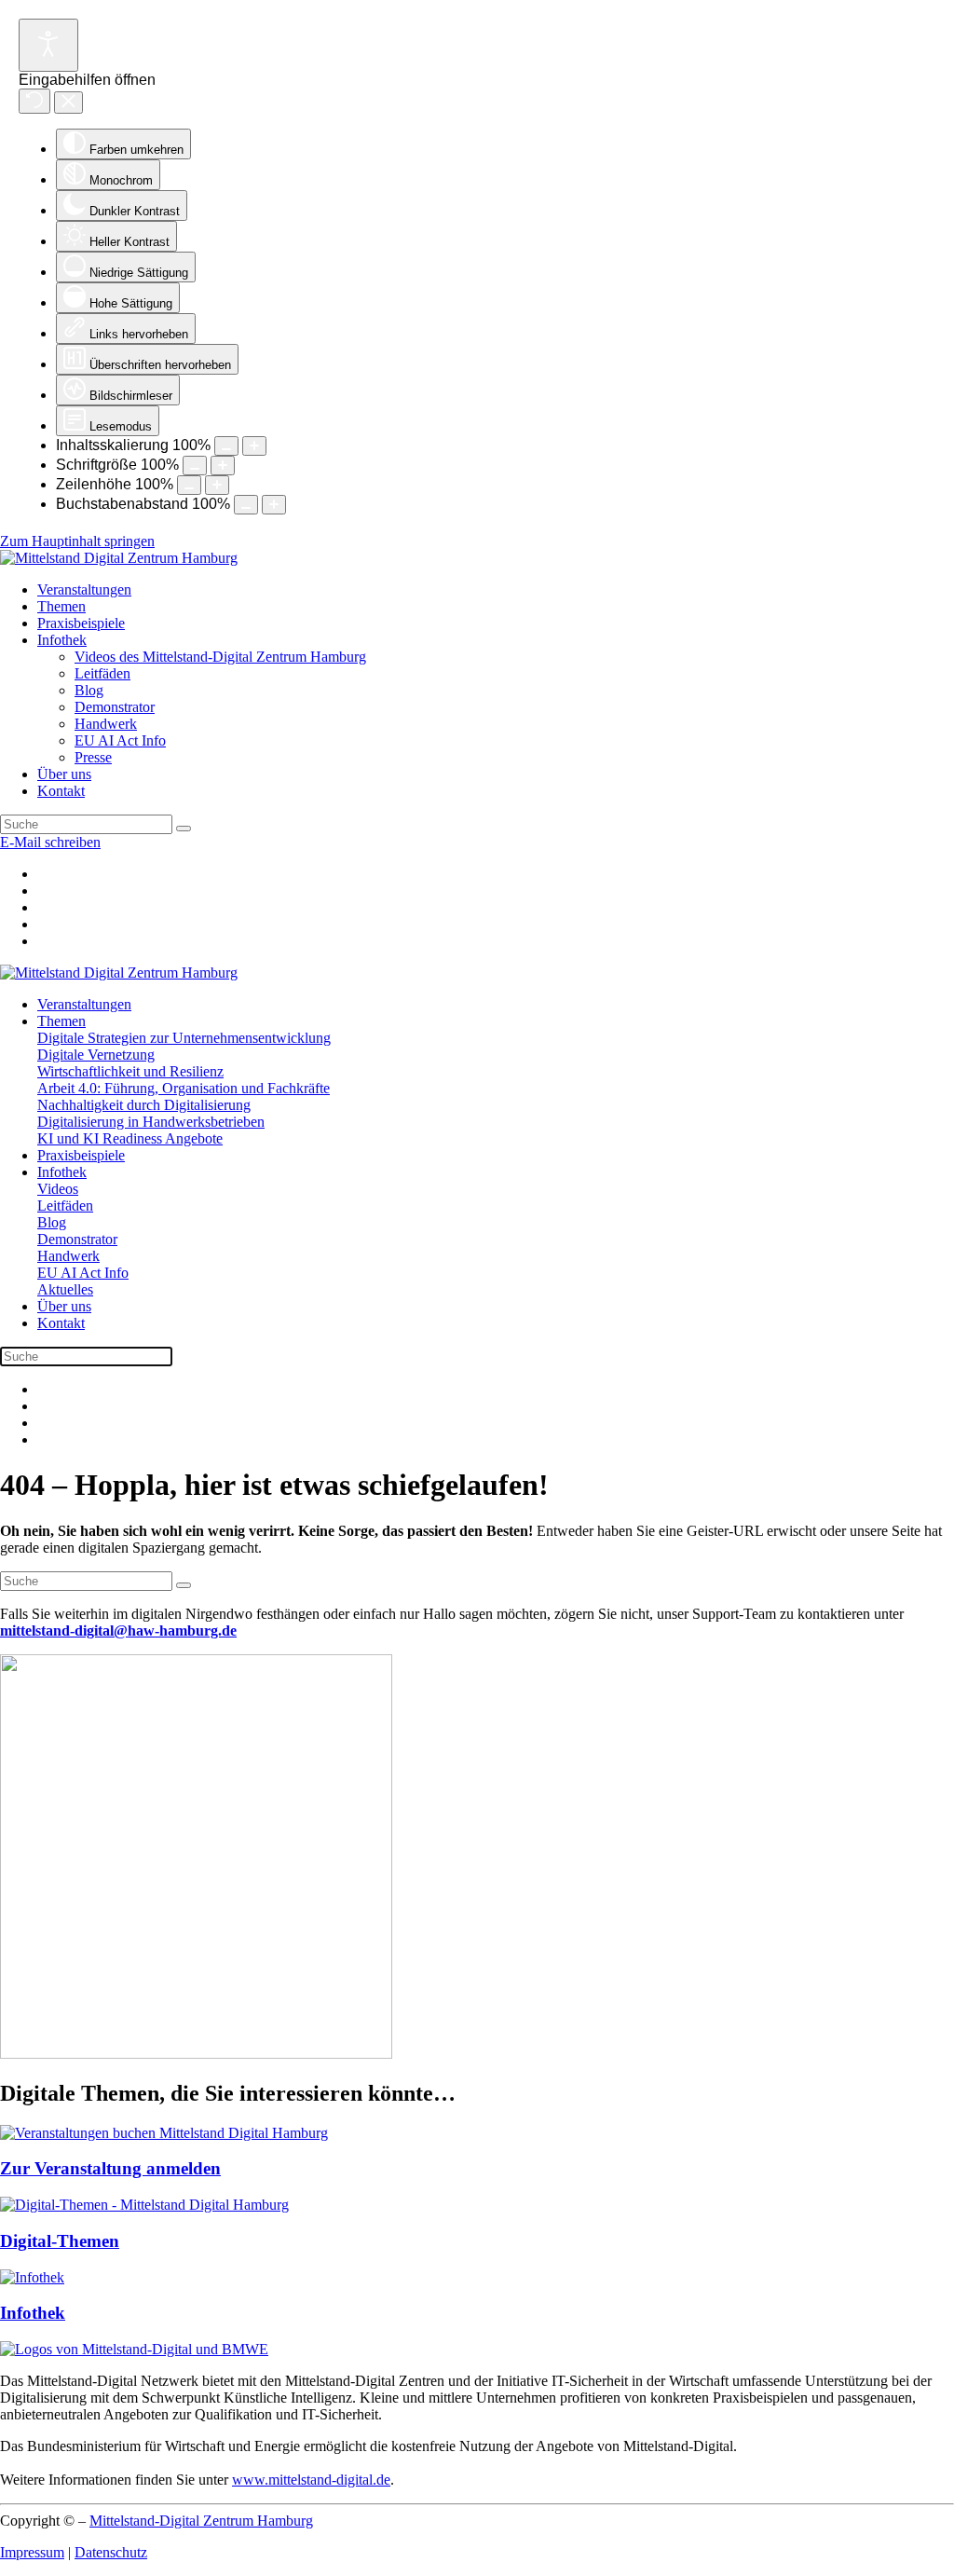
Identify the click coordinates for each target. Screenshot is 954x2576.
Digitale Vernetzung (96, 1055)
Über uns (64, 774)
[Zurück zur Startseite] (119, 558)
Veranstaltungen (84, 589)
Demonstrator (115, 707)
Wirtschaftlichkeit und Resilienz (130, 1071)
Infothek (62, 640)
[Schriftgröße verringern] (195, 466)
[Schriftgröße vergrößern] (223, 466)
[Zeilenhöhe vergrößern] (217, 485)
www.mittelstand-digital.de (311, 2480)
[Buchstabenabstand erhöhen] (274, 505)
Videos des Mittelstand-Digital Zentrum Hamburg (220, 657)
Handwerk (106, 724)
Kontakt (61, 791)
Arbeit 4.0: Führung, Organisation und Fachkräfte (184, 1088)
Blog (89, 690)
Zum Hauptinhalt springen (77, 541)
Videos (58, 1189)
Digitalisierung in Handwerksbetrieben (151, 1122)
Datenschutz (111, 2552)
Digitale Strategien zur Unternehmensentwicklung (184, 1038)
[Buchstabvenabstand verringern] (246, 505)
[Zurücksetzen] (34, 101)
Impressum (32, 2552)
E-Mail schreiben (50, 842)
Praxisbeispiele (81, 623)
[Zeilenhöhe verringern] (189, 485)
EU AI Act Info (120, 740)
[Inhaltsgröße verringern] (226, 446)
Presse (93, 757)
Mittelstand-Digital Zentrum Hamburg (201, 2521)
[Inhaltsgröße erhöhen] (254, 446)
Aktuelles (65, 1289)
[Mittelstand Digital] (134, 2349)
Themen (61, 606)
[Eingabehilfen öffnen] (48, 45)
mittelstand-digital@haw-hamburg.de (118, 1631)
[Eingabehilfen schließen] (68, 103)
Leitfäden (102, 673)
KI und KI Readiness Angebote (130, 1138)
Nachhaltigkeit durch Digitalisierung (144, 1105)
